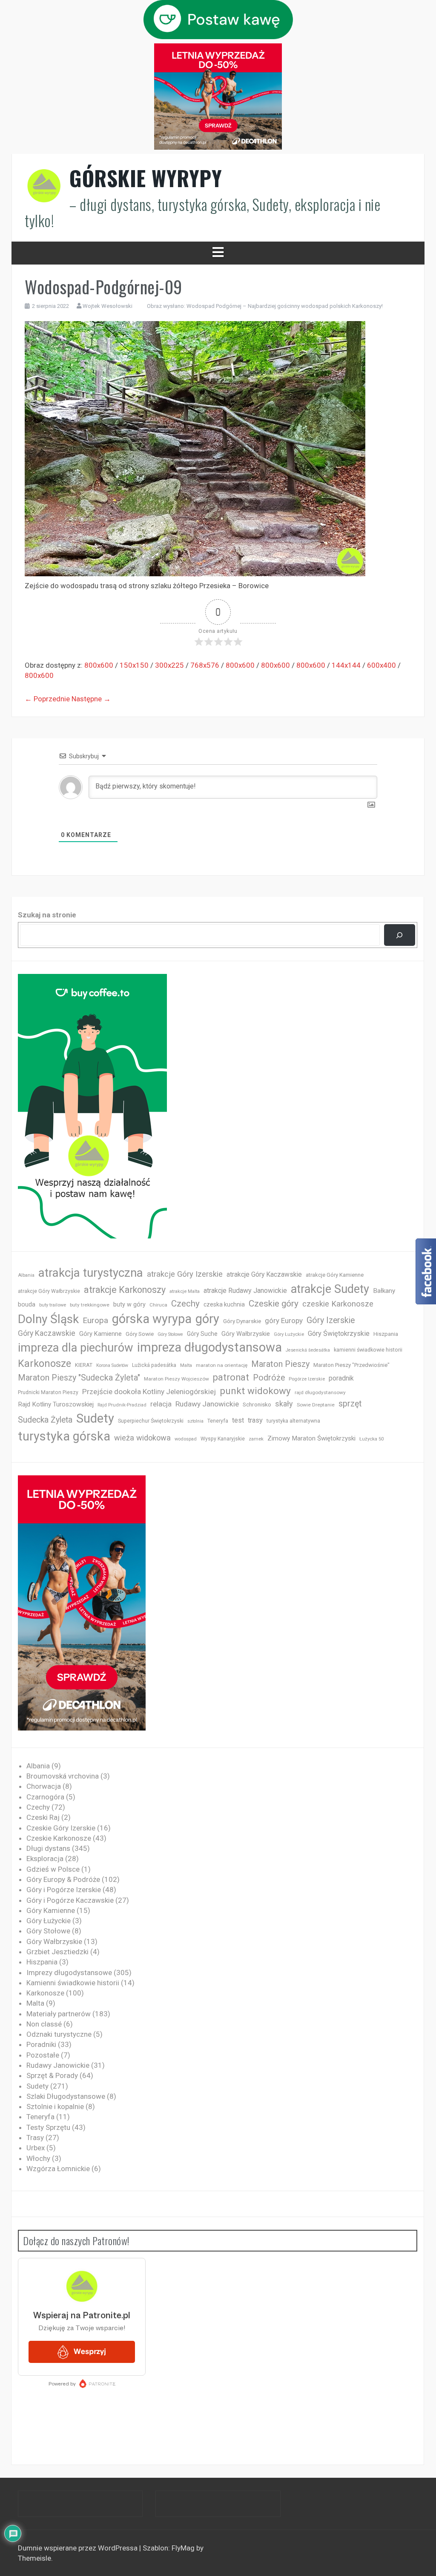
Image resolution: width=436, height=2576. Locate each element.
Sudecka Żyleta (45, 1420)
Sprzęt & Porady (52, 2075)
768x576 (205, 665)
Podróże (269, 1378)
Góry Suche (202, 1334)
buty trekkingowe (90, 1305)
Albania (26, 1275)
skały (284, 1404)
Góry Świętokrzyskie (339, 1334)
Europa (95, 1320)
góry (207, 1319)
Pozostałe (43, 2055)
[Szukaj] (400, 935)
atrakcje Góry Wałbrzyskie (49, 1291)
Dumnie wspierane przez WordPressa (79, 2548)
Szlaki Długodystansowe (66, 2096)
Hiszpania (386, 1334)
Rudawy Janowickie (207, 1404)
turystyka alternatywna (293, 1421)
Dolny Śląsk (48, 1319)
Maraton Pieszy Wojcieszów (176, 1379)
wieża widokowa (142, 1438)
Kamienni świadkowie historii (73, 1983)
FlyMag (183, 2548)
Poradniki (41, 2044)
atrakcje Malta (185, 1291)
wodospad (186, 1439)
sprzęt (350, 1404)
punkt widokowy (255, 1391)
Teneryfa (218, 1421)
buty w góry (129, 1305)
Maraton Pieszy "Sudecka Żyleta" (79, 1378)
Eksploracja (45, 1859)
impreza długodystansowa (209, 1347)
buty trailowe (53, 1305)
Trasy (35, 2138)
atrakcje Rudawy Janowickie (245, 1291)
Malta (186, 1365)
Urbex (36, 2148)
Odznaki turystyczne (59, 2034)
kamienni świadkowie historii (368, 1350)
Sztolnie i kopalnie (55, 2106)
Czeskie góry (274, 1304)
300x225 (169, 665)
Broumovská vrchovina (63, 1776)
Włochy (38, 2158)
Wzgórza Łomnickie (58, 2169)
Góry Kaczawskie (47, 1333)
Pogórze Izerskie (307, 1379)
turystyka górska (64, 1436)
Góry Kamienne (100, 1334)
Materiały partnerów (59, 2014)
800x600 (99, 665)
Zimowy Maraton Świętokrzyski (311, 1438)
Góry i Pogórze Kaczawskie (70, 1900)
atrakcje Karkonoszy (125, 1290)
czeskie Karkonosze (338, 1304)
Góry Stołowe (170, 1334)
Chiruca (158, 1305)
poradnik (341, 1378)
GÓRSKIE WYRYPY (146, 178)
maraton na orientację (222, 1365)
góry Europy (284, 1321)
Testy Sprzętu (48, 2127)
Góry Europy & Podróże (63, 1879)
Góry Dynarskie (242, 1321)
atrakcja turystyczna (91, 1273)
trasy (255, 1420)
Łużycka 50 (371, 1439)
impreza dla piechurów (76, 1348)
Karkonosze (44, 1363)
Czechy (185, 1304)
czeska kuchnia (224, 1304)
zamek (256, 1439)
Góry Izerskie (331, 1320)
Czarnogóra (45, 1797)
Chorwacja (44, 1786)
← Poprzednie (47, 699)
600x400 (381, 665)
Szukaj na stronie (47, 915)
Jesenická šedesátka (308, 1350)
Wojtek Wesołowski (108, 306)
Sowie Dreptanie (316, 1405)
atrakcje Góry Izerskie (185, 1274)
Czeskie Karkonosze (59, 1838)
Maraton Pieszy (280, 1364)
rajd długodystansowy (320, 1392)
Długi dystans (48, 1848)
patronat (231, 1377)
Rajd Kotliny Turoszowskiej (56, 1404)
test (238, 1420)
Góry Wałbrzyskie (246, 1334)
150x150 (134, 665)
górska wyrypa (152, 1319)
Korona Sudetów (112, 1365)
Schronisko (257, 1404)
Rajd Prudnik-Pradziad (122, 1405)
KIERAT (84, 1365)
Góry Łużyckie (289, 1334)
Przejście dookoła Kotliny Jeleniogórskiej (149, 1392)
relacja (161, 1404)
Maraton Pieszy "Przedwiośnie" (351, 1365)
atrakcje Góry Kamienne (335, 1275)
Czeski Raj (43, 1817)
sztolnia (195, 1421)
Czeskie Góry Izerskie (61, 1828)
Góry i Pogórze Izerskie (64, 1890)
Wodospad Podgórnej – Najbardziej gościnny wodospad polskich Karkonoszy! (285, 306)
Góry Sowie (140, 1334)
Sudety (95, 1418)
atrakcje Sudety (330, 1289)
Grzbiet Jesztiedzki (57, 1952)
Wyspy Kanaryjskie (223, 1439)
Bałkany (384, 1291)
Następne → (91, 699)
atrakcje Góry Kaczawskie (264, 1274)
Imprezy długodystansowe (69, 1973)
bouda (27, 1305)
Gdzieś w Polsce (53, 1869)
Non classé (44, 2024)
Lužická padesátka (154, 1365)
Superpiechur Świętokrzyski (151, 1421)
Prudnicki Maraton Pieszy (48, 1392)
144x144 (346, 665)
